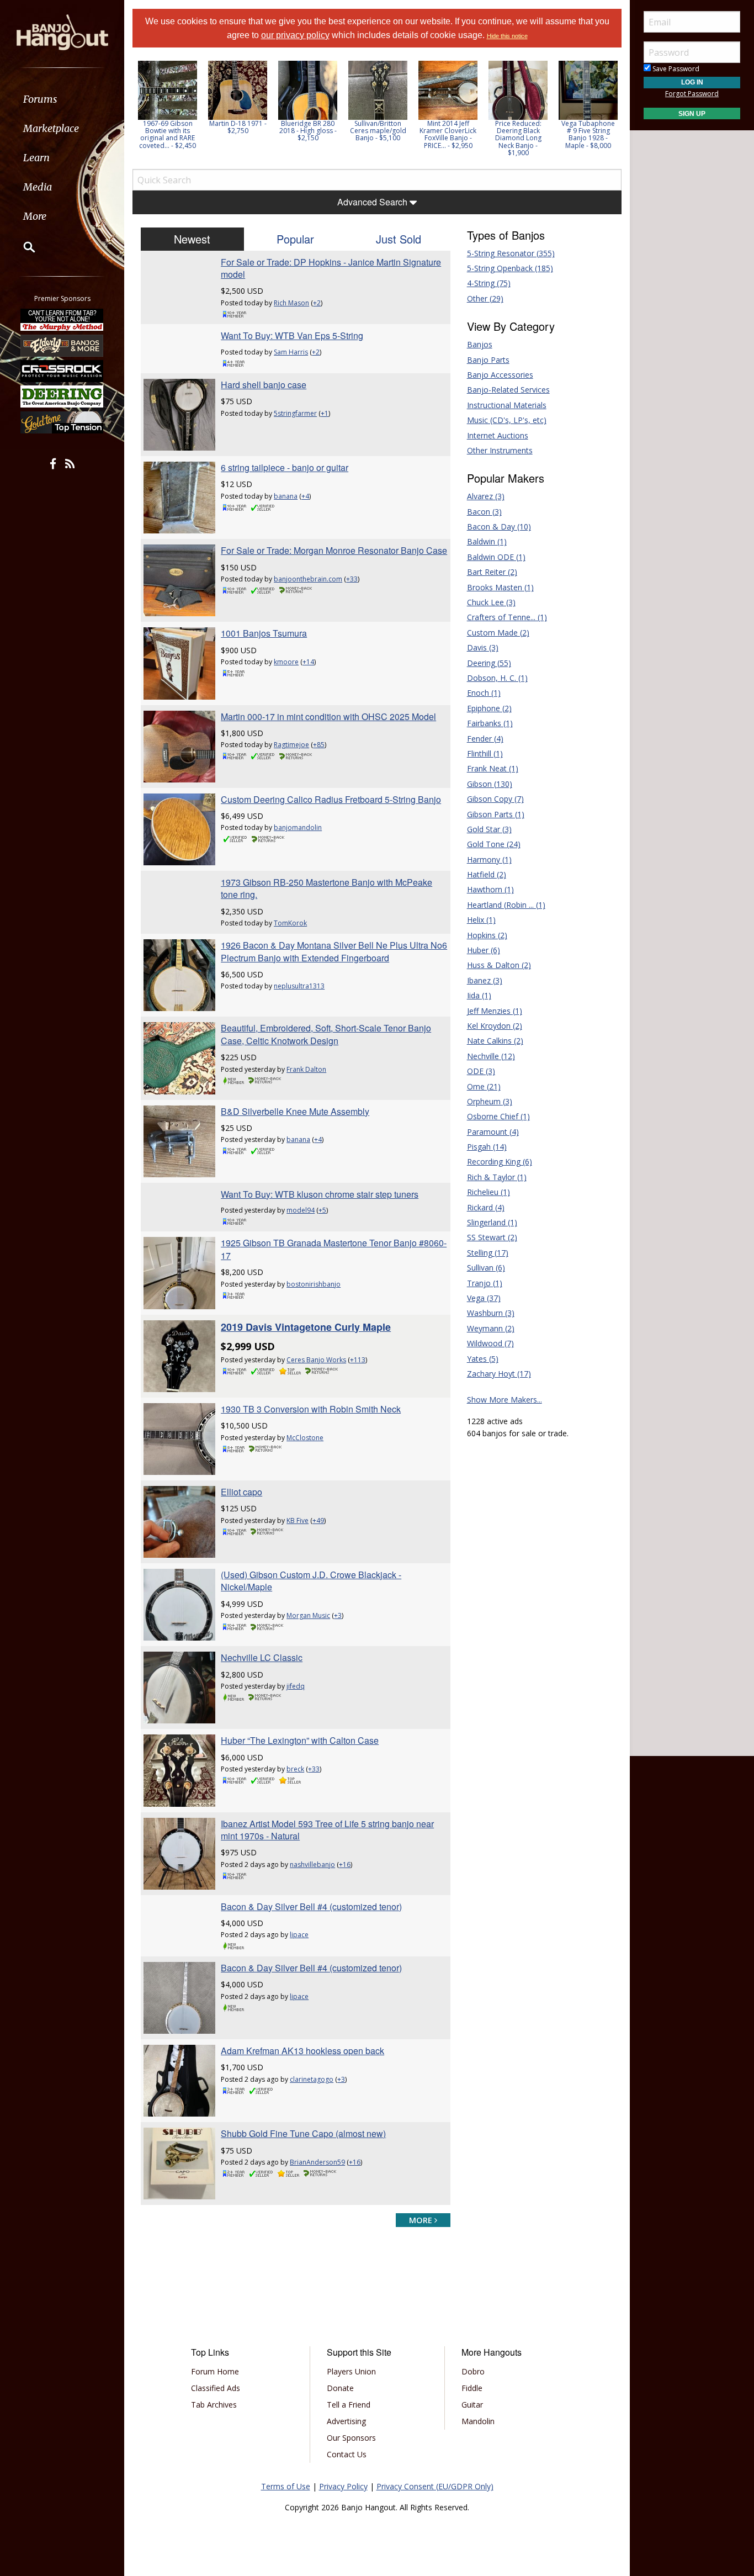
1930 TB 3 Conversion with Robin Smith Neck (311, 1409)
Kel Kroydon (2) (495, 1026)
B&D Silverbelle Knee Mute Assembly (295, 1111)
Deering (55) (489, 663)
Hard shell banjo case (264, 385)
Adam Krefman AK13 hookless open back (302, 2051)
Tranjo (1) (485, 1283)
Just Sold (399, 239)
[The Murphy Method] (62, 320)
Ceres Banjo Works (316, 1360)
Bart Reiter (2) (492, 572)
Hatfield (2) (487, 874)
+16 (345, 1864)
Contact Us (347, 2454)
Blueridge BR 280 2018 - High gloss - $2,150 (238, 131)
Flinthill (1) (485, 753)
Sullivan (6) (486, 1268)
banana (286, 496)
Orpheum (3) (490, 1101)
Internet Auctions (498, 435)
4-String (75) (489, 283)
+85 (319, 745)
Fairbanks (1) (490, 723)
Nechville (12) (491, 1056)
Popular (295, 239)
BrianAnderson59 (317, 2162)
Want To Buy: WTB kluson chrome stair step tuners (320, 1194)
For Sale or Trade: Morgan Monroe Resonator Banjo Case (334, 550)
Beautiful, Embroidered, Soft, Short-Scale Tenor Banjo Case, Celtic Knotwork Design (326, 1034)
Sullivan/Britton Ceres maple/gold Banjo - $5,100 (308, 131)
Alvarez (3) (486, 496)
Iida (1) (479, 995)
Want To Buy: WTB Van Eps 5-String (292, 335)
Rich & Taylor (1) (497, 1177)
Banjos (480, 344)
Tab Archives (214, 2405)
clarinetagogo (312, 2079)
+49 (318, 1520)
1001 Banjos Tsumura (264, 633)
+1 (325, 413)
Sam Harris (291, 352)
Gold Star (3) (489, 829)
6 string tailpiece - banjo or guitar (285, 467)
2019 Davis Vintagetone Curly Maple (306, 1327)
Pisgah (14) (487, 1147)
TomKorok (290, 923)
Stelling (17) (488, 1253)
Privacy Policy (343, 2486)
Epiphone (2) (489, 708)
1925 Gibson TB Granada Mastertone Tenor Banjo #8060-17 (334, 1249)
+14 (308, 662)
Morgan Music (308, 1615)
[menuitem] (62, 99)
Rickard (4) (486, 1207)
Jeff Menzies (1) (495, 1011)
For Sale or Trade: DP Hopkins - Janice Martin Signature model (331, 268)
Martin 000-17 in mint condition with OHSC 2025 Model (328, 716)
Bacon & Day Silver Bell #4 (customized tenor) (311, 1906)
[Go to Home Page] (62, 31)
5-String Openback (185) (510, 268)
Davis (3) (483, 647)
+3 (338, 1615)
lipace (299, 1935)
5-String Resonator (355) (511, 253)
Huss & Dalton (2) (499, 965)
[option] (168, 97)
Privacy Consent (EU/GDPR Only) (435, 2486)
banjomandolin (298, 827)
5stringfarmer (295, 413)
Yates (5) (483, 1359)
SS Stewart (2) (492, 1237)
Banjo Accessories (500, 375)
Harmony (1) (489, 859)
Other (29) (485, 298)
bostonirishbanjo (314, 1284)
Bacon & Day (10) (499, 527)
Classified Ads (216, 2388)
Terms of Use (286, 2486)
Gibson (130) (490, 784)
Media (38, 187)
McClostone (305, 1438)
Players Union (351, 2371)
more (422, 2220)
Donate (340, 2388)
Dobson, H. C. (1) (497, 678)
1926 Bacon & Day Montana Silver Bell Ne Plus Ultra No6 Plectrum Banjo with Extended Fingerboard (334, 951)
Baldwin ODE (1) (496, 557)
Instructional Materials (507, 405)
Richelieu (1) (488, 1192)
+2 (317, 303)
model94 (301, 1210)
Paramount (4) (493, 1132)
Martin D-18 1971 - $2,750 (168, 127)
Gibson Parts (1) (496, 814)
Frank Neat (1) (493, 768)
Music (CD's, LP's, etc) (507, 420)
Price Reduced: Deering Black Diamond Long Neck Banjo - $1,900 (448, 138)
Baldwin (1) (487, 541)
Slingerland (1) (492, 1222)
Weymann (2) (491, 1328)
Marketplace (51, 128)
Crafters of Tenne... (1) (507, 617)
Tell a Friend (349, 2405)
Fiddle (472, 2388)
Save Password (675, 69)
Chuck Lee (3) (491, 602)
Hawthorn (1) (490, 889)
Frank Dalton (306, 1069)
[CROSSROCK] (62, 371)
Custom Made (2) (498, 633)
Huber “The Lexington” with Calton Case (300, 1740)
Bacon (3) (484, 512)
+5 (322, 1210)
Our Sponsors (351, 2438)
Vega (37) (484, 1298)
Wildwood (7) (490, 1343)
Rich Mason (291, 303)
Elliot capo (241, 1492)
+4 (305, 496)
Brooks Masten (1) (500, 587)
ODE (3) (481, 1071)
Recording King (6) (500, 1162)
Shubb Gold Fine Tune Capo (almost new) (303, 2133)
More (35, 216)
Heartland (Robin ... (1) (506, 905)
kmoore (286, 662)
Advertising (346, 2421)
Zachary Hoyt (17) (499, 1374)
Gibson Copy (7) (495, 799)
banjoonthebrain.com (308, 579)
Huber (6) (484, 950)
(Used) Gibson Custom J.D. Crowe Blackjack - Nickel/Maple (311, 1581)
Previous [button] (138, 112)
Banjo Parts (488, 360)
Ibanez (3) (485, 980)
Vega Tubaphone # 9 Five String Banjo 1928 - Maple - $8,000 (518, 134)
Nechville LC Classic (262, 1657)
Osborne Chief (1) (498, 1116)
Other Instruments (500, 450)
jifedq (296, 1686)
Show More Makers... (505, 1400)
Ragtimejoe (291, 745)
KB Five (298, 1520)
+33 (352, 579)
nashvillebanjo (312, 1864)
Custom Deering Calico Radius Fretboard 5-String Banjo (331, 799)
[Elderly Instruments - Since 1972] (62, 345)
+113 (358, 1360)
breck (295, 1769)
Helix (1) (481, 920)
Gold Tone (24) (494, 844)
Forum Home (215, 2371)
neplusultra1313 (299, 986)
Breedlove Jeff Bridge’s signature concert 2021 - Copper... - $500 (588, 134)
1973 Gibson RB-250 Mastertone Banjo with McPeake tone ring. (326, 888)
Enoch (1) (484, 693)
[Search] (22, 247)
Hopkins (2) (487, 935)
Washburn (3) (491, 1313)
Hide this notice (507, 36)
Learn (36, 158)
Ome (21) (484, 1086)
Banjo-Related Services (508, 390)
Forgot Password (692, 94)
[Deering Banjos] (62, 396)
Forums (40, 99)
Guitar (472, 2405)
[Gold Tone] (62, 422)
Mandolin (478, 2421)
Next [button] (606, 112)
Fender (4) (485, 739)
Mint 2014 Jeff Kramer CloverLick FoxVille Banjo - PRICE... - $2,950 (378, 134)
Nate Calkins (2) (495, 1041)
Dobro (473, 2371)
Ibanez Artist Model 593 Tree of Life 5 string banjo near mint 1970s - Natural (327, 1830)
